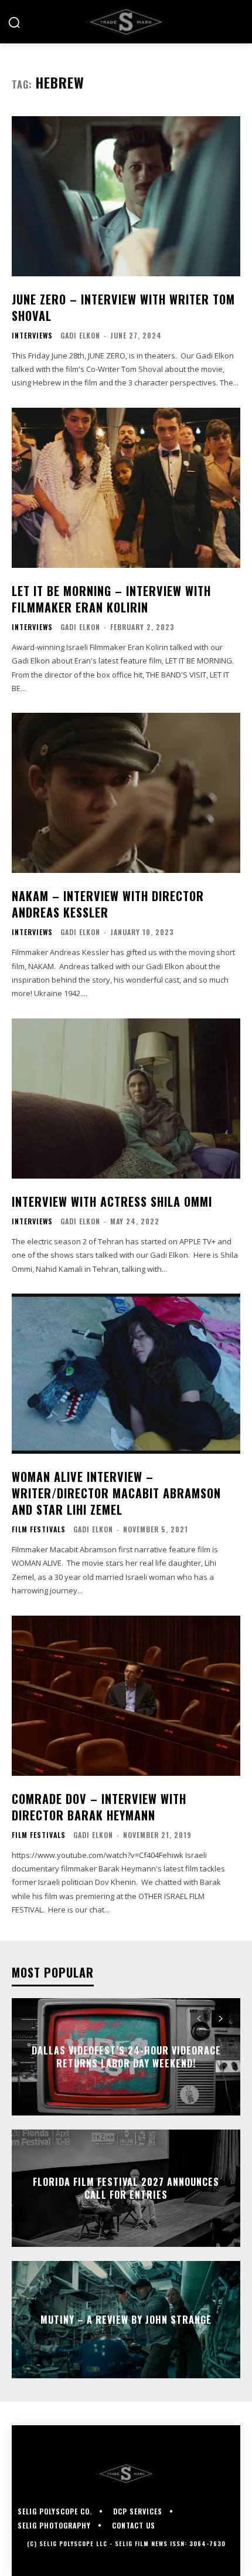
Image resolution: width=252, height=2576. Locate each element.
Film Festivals (39, 1529)
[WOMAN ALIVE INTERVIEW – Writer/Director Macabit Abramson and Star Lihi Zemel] (126, 1374)
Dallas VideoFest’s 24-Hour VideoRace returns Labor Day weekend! (126, 2056)
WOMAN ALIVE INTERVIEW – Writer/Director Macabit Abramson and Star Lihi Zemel (116, 1493)
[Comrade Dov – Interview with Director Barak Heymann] (126, 1696)
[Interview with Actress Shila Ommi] (126, 1099)
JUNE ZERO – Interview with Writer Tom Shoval (123, 307)
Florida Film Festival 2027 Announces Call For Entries (126, 2188)
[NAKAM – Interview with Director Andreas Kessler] (126, 793)
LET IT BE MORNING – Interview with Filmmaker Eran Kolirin (111, 599)
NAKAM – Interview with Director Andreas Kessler (108, 904)
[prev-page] (199, 2019)
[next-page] (220, 2019)
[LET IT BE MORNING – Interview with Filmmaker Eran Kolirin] (126, 488)
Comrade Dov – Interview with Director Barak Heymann (99, 1807)
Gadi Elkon (80, 335)
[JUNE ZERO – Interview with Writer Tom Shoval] (126, 196)
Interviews (32, 336)
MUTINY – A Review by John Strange (126, 2319)
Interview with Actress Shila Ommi (112, 1201)
